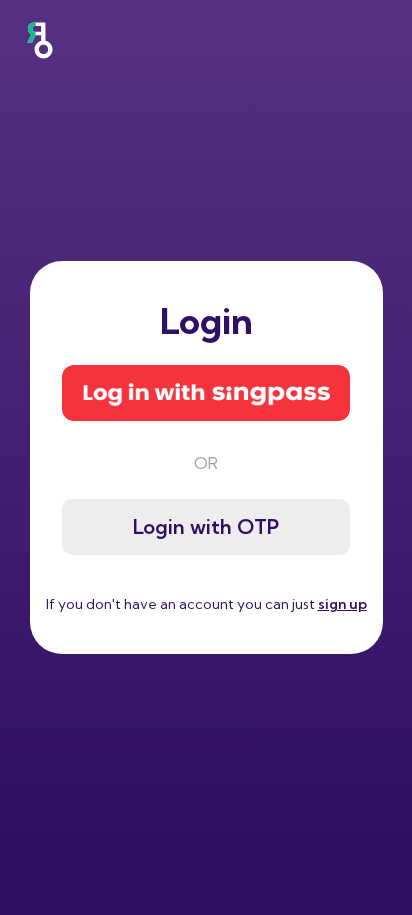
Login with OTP (206, 526)
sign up (342, 604)
